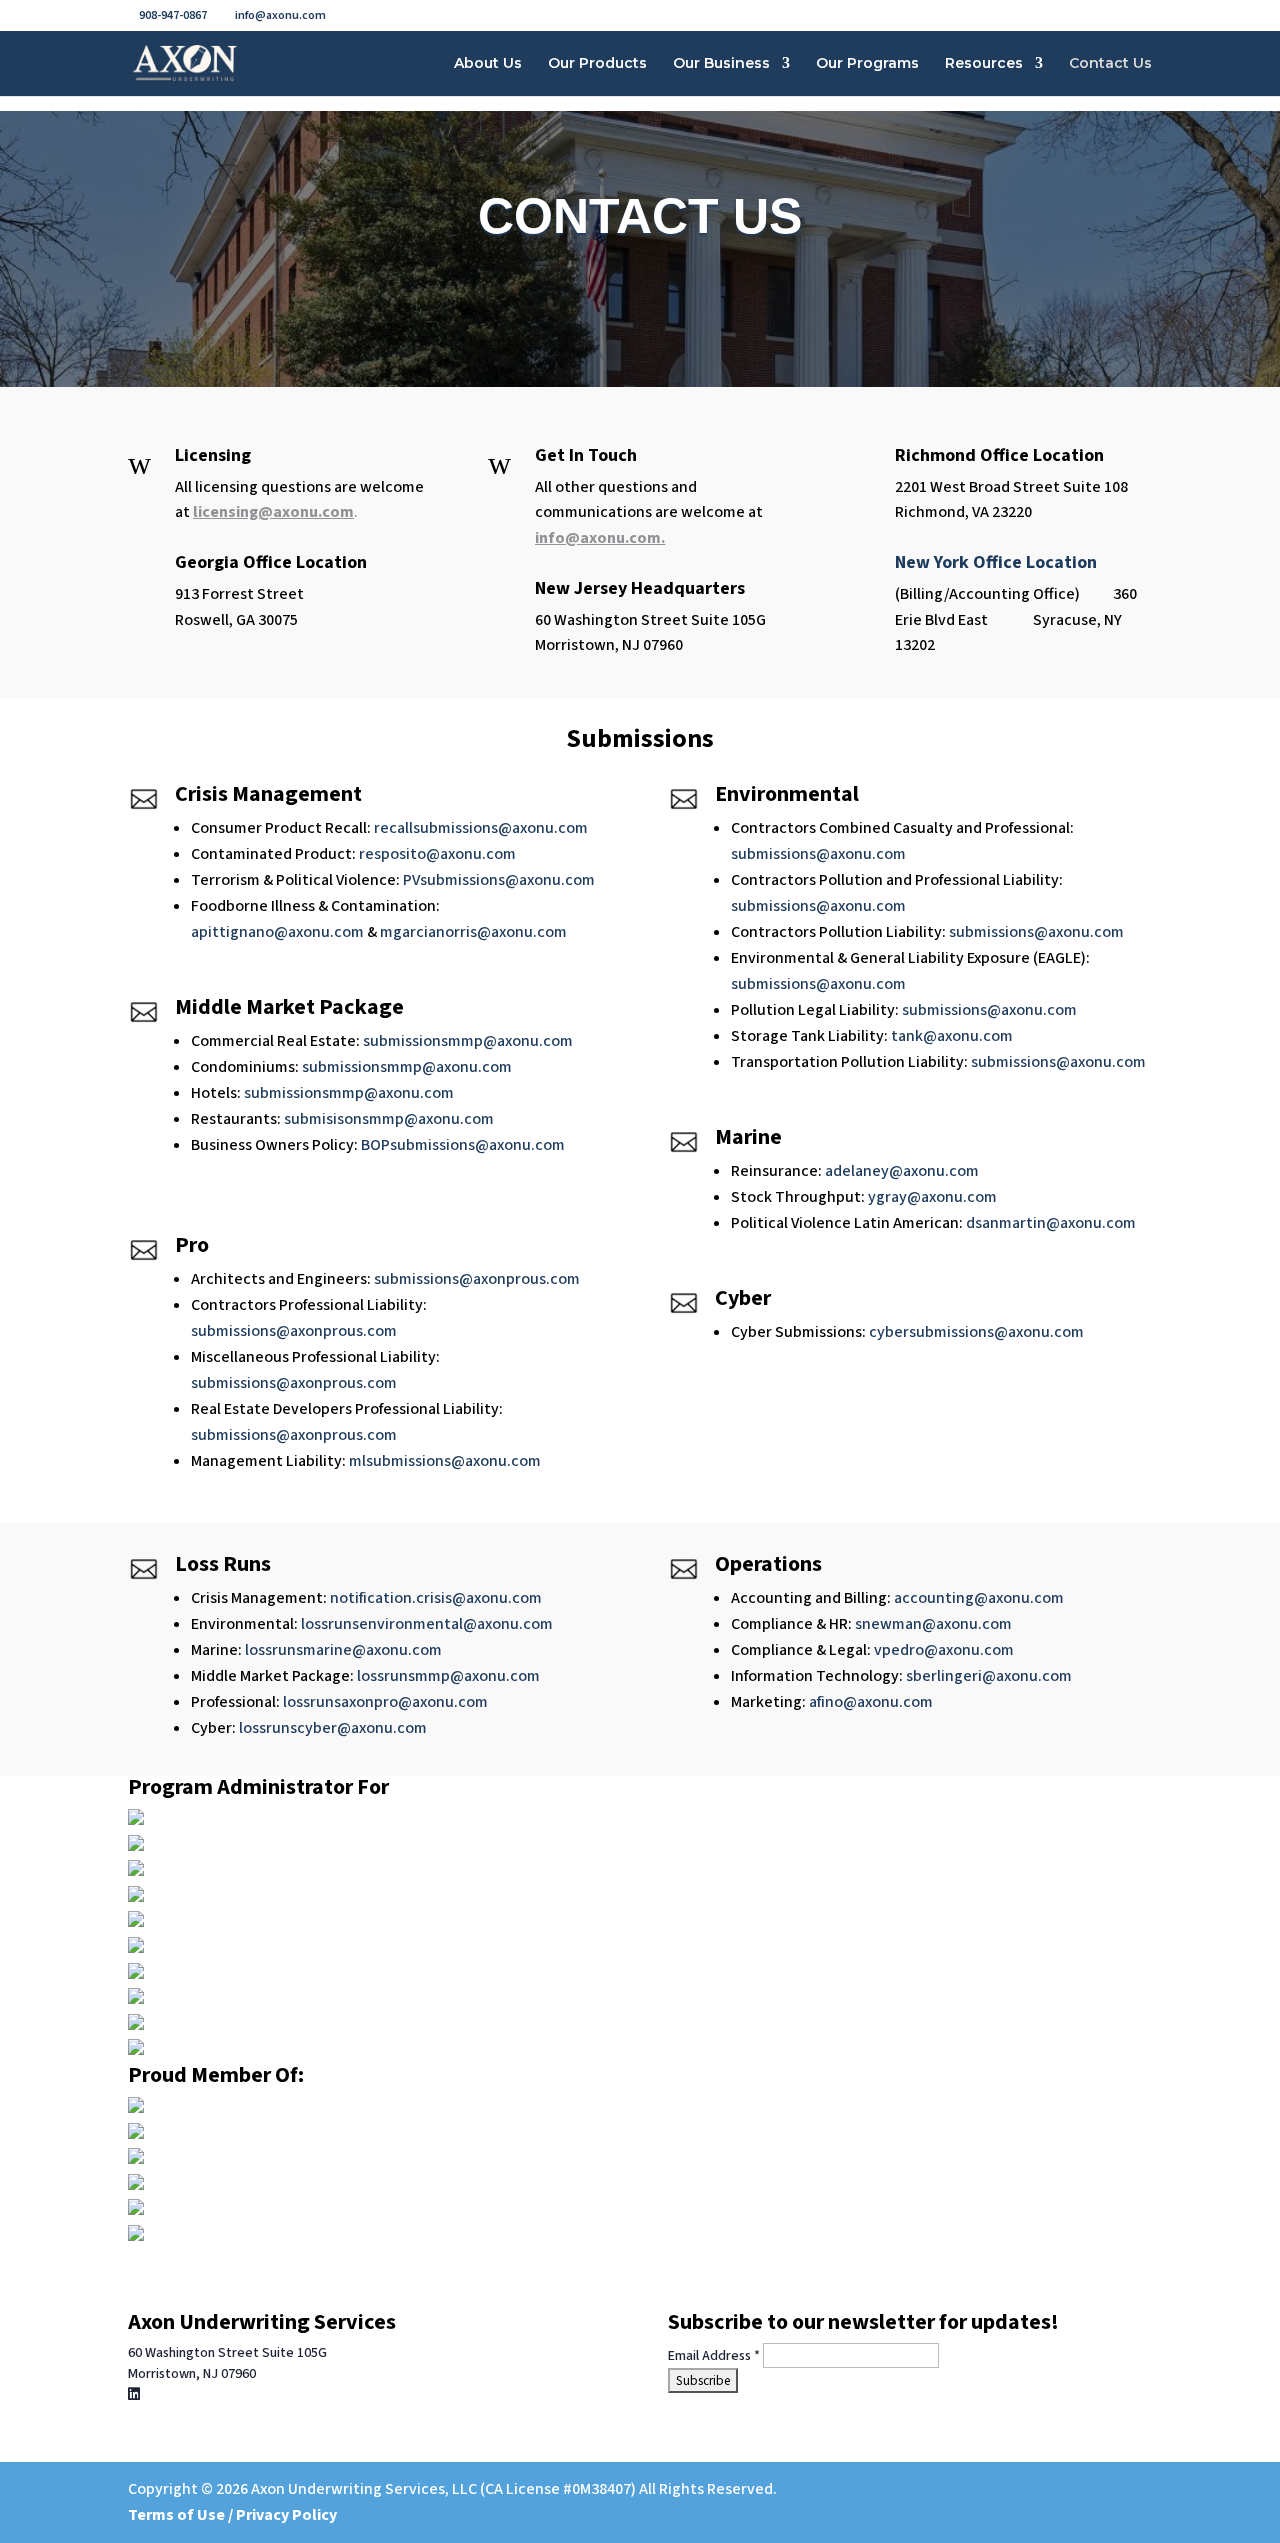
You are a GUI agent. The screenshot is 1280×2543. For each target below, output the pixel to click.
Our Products (597, 64)
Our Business (721, 64)
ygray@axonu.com (932, 1197)
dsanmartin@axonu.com (1051, 1223)
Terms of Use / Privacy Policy (232, 2515)
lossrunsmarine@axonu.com (343, 1650)
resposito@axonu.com (437, 854)
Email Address (714, 2356)
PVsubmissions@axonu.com (499, 880)
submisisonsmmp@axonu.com (389, 1119)
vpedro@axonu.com (944, 1650)
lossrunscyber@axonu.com (333, 1728)
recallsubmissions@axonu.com (481, 828)
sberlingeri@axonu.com (989, 1676)
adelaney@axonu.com (902, 1171)
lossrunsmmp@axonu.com (448, 1676)
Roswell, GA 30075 (236, 620)
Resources (984, 64)
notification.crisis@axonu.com (436, 1598)
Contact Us (1110, 64)
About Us (488, 64)
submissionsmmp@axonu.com (468, 1041)
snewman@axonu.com (933, 1624)
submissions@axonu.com (818, 854)
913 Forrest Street (239, 594)
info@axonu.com (598, 538)
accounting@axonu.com (979, 1598)
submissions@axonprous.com (477, 1279)
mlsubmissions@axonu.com (445, 1461)
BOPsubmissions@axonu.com (463, 1145)
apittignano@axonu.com (277, 932)
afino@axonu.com (871, 1702)
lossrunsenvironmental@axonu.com (427, 1624)
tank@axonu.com (952, 1036)
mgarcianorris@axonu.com (473, 932)
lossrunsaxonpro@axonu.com (385, 1702)
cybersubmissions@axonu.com (976, 1332)
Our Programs (867, 64)
